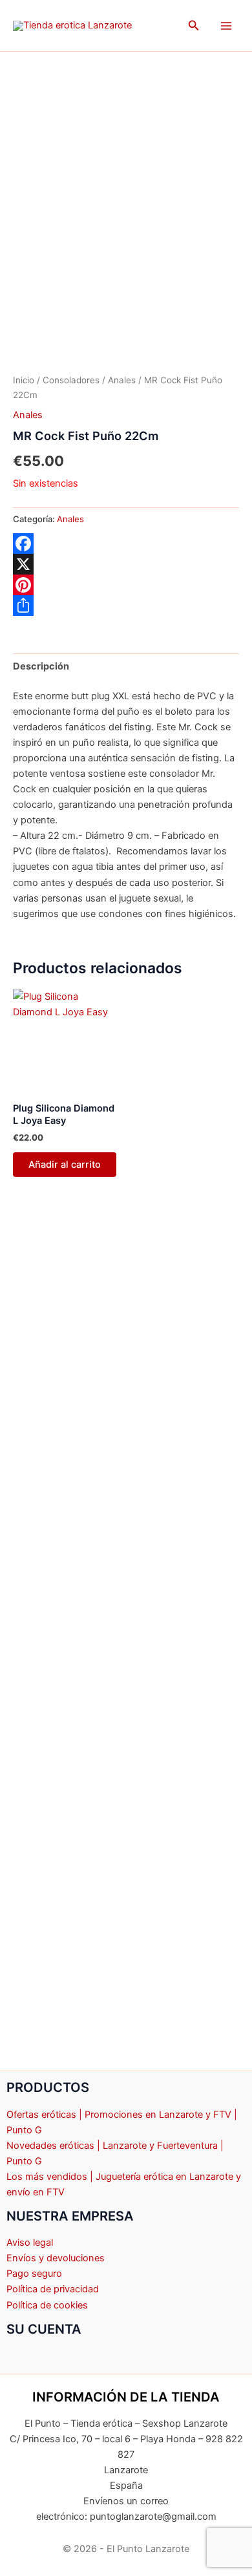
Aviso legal (30, 2243)
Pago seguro (34, 2274)
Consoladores (71, 380)
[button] (194, 26)
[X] (126, 564)
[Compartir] (126, 606)
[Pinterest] (126, 585)
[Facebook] (126, 544)
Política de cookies (47, 2305)
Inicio (24, 380)
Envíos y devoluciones (56, 2258)
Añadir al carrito (65, 1165)
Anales (122, 380)
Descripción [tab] (41, 666)
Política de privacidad (53, 2289)
